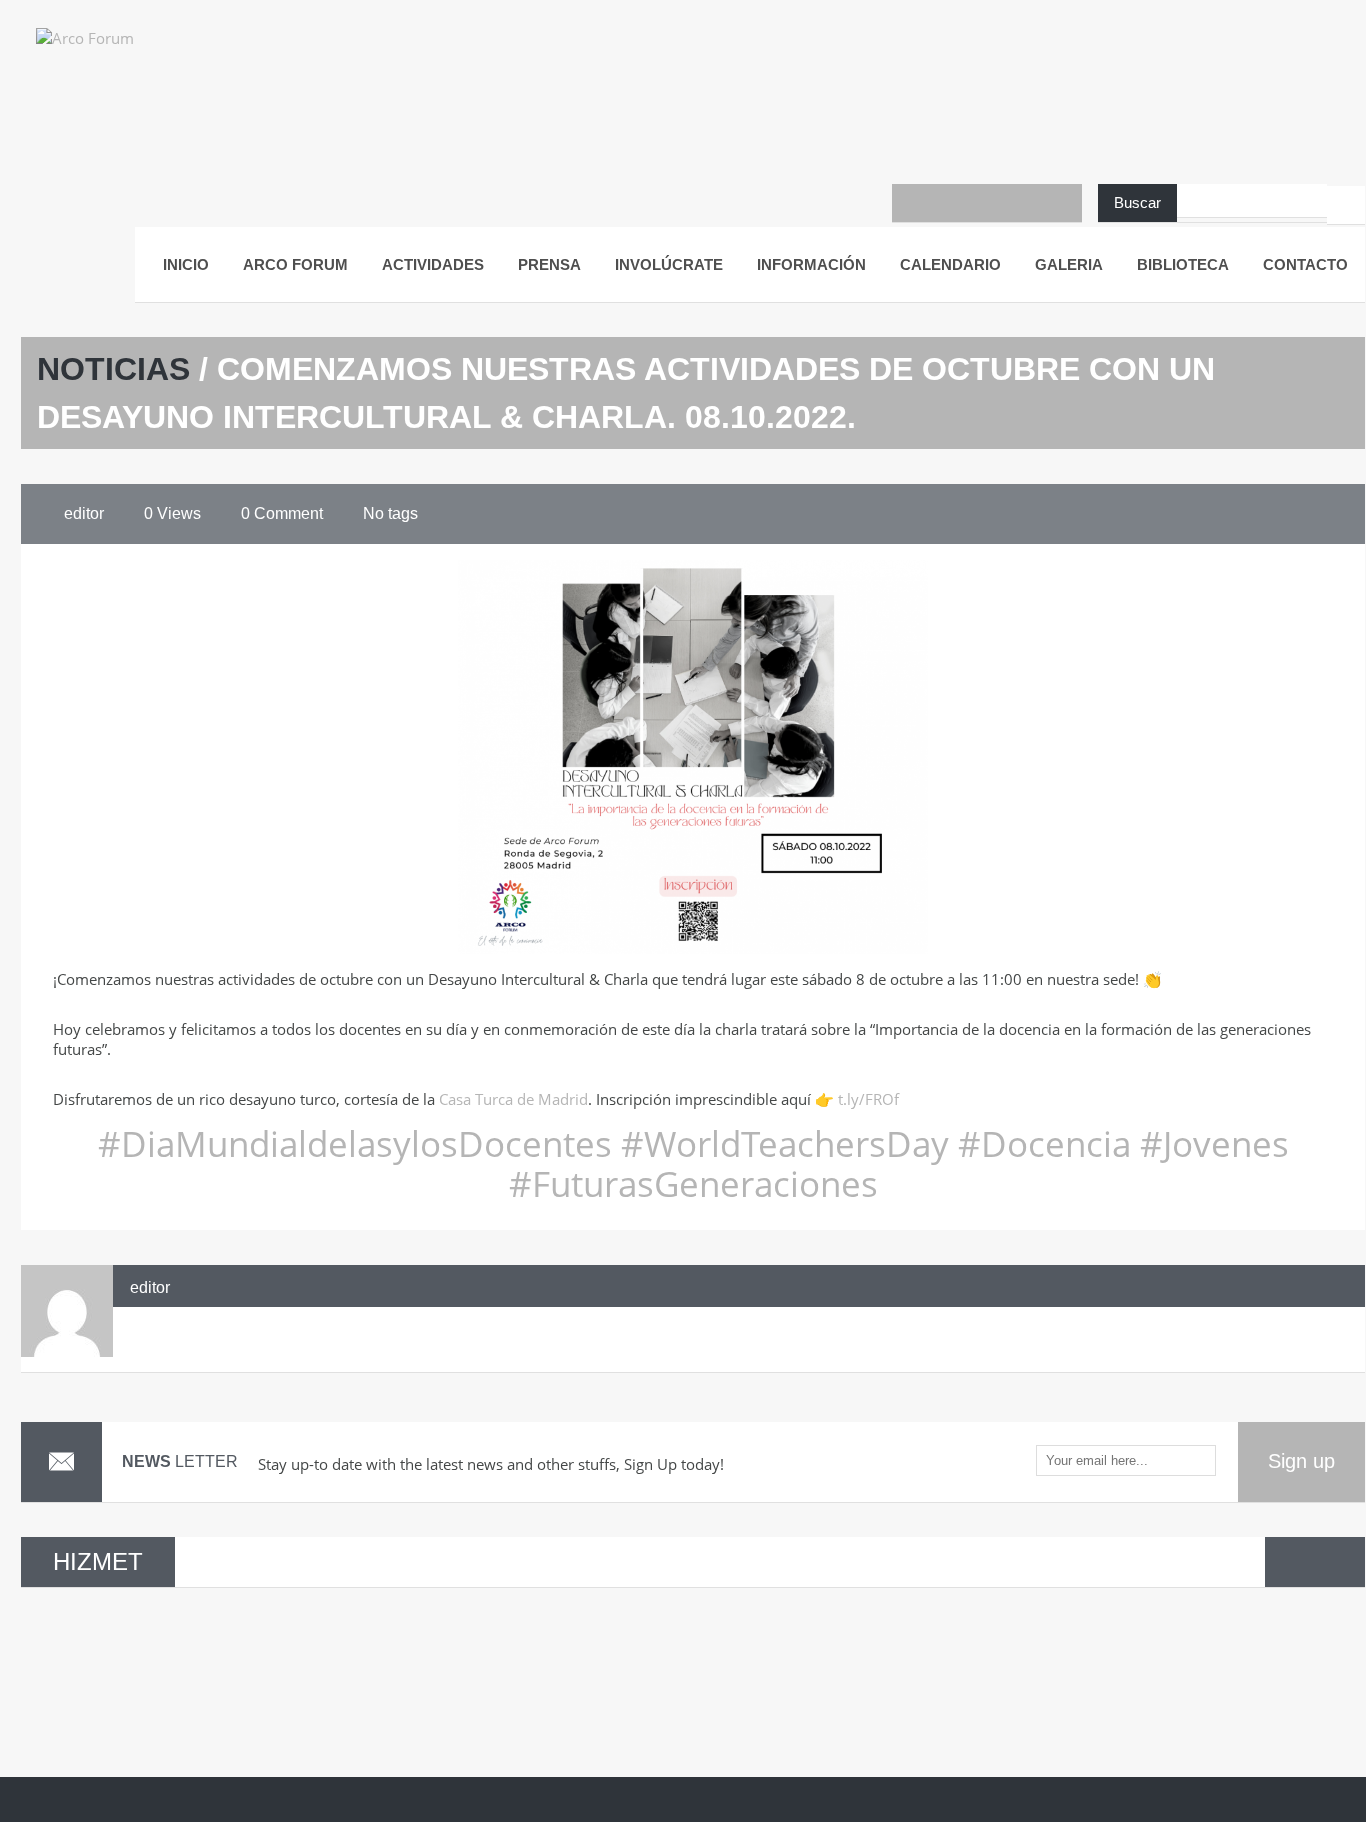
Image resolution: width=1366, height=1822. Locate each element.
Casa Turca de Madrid (513, 1099)
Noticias (113, 369)
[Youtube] (949, 203)
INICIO (186, 264)
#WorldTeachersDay (785, 1143)
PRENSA (549, 264)
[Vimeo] (1063, 203)
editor (150, 1287)
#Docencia (1040, 1143)
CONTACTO (1305, 264)
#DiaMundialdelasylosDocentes (355, 1143)
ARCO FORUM (295, 264)
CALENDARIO (950, 264)
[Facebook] (911, 203)
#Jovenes (1210, 1143)
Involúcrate (669, 264)
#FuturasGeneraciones (693, 1183)
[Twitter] (987, 203)
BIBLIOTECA (1183, 264)
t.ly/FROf (868, 1099)
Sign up (1301, 1461)
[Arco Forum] (106, 55)
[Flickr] (1025, 203)
